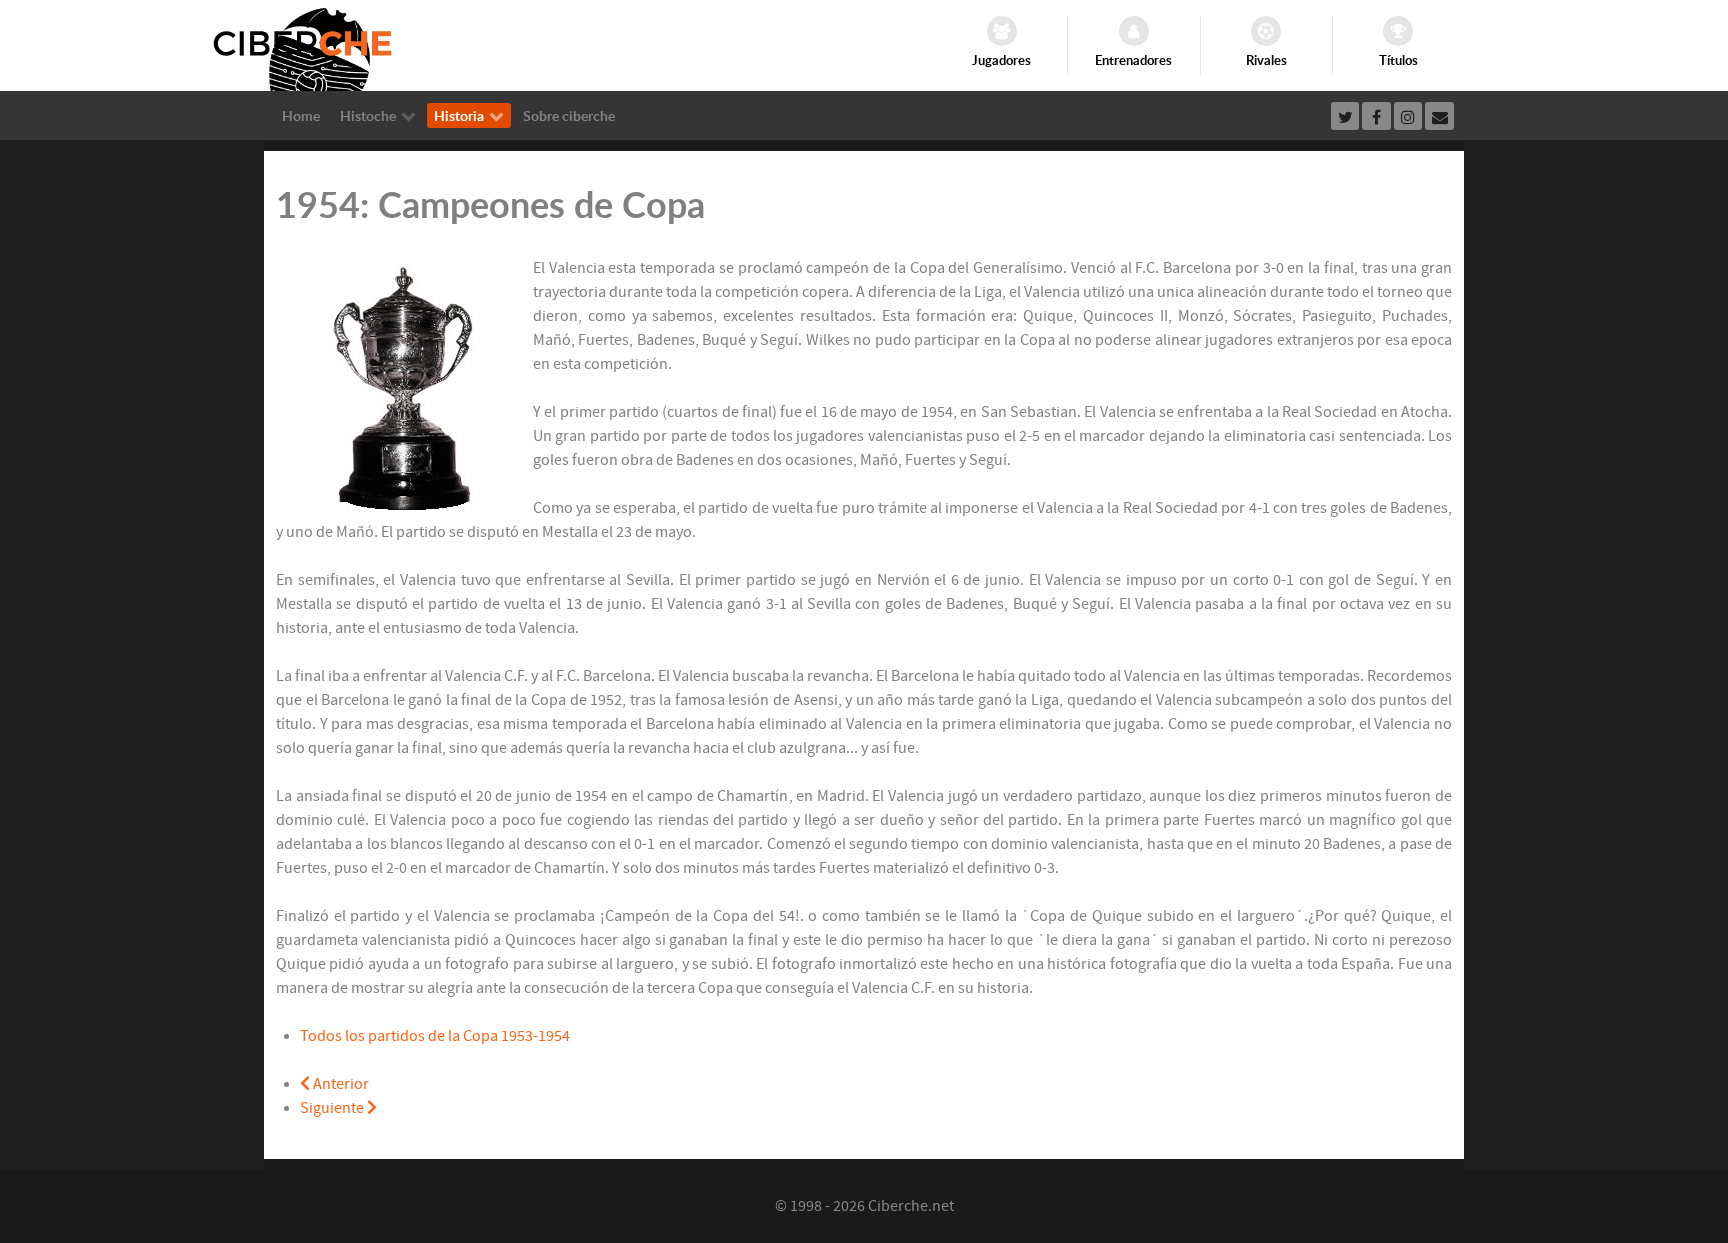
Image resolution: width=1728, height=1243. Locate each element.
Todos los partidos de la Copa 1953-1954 (435, 1036)
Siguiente (333, 1108)
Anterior (339, 1084)
